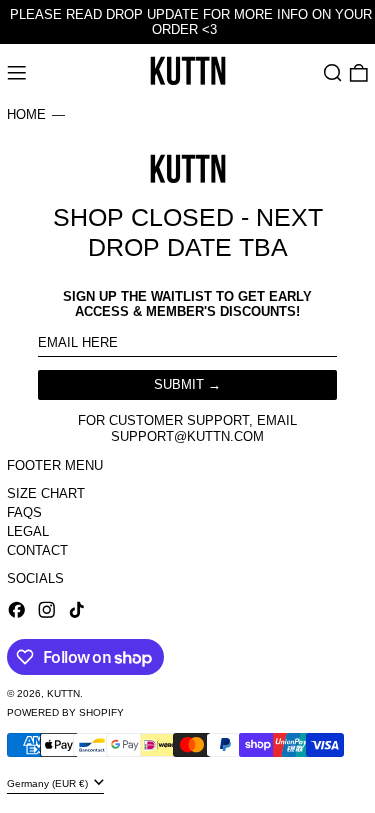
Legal (28, 531)
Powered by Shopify (65, 712)
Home (26, 114)
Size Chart (46, 493)
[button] (333, 72)
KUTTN (63, 693)
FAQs (24, 512)
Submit (179, 384)
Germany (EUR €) (49, 782)
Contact (37, 550)
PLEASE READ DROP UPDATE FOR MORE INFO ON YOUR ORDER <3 (191, 22)
